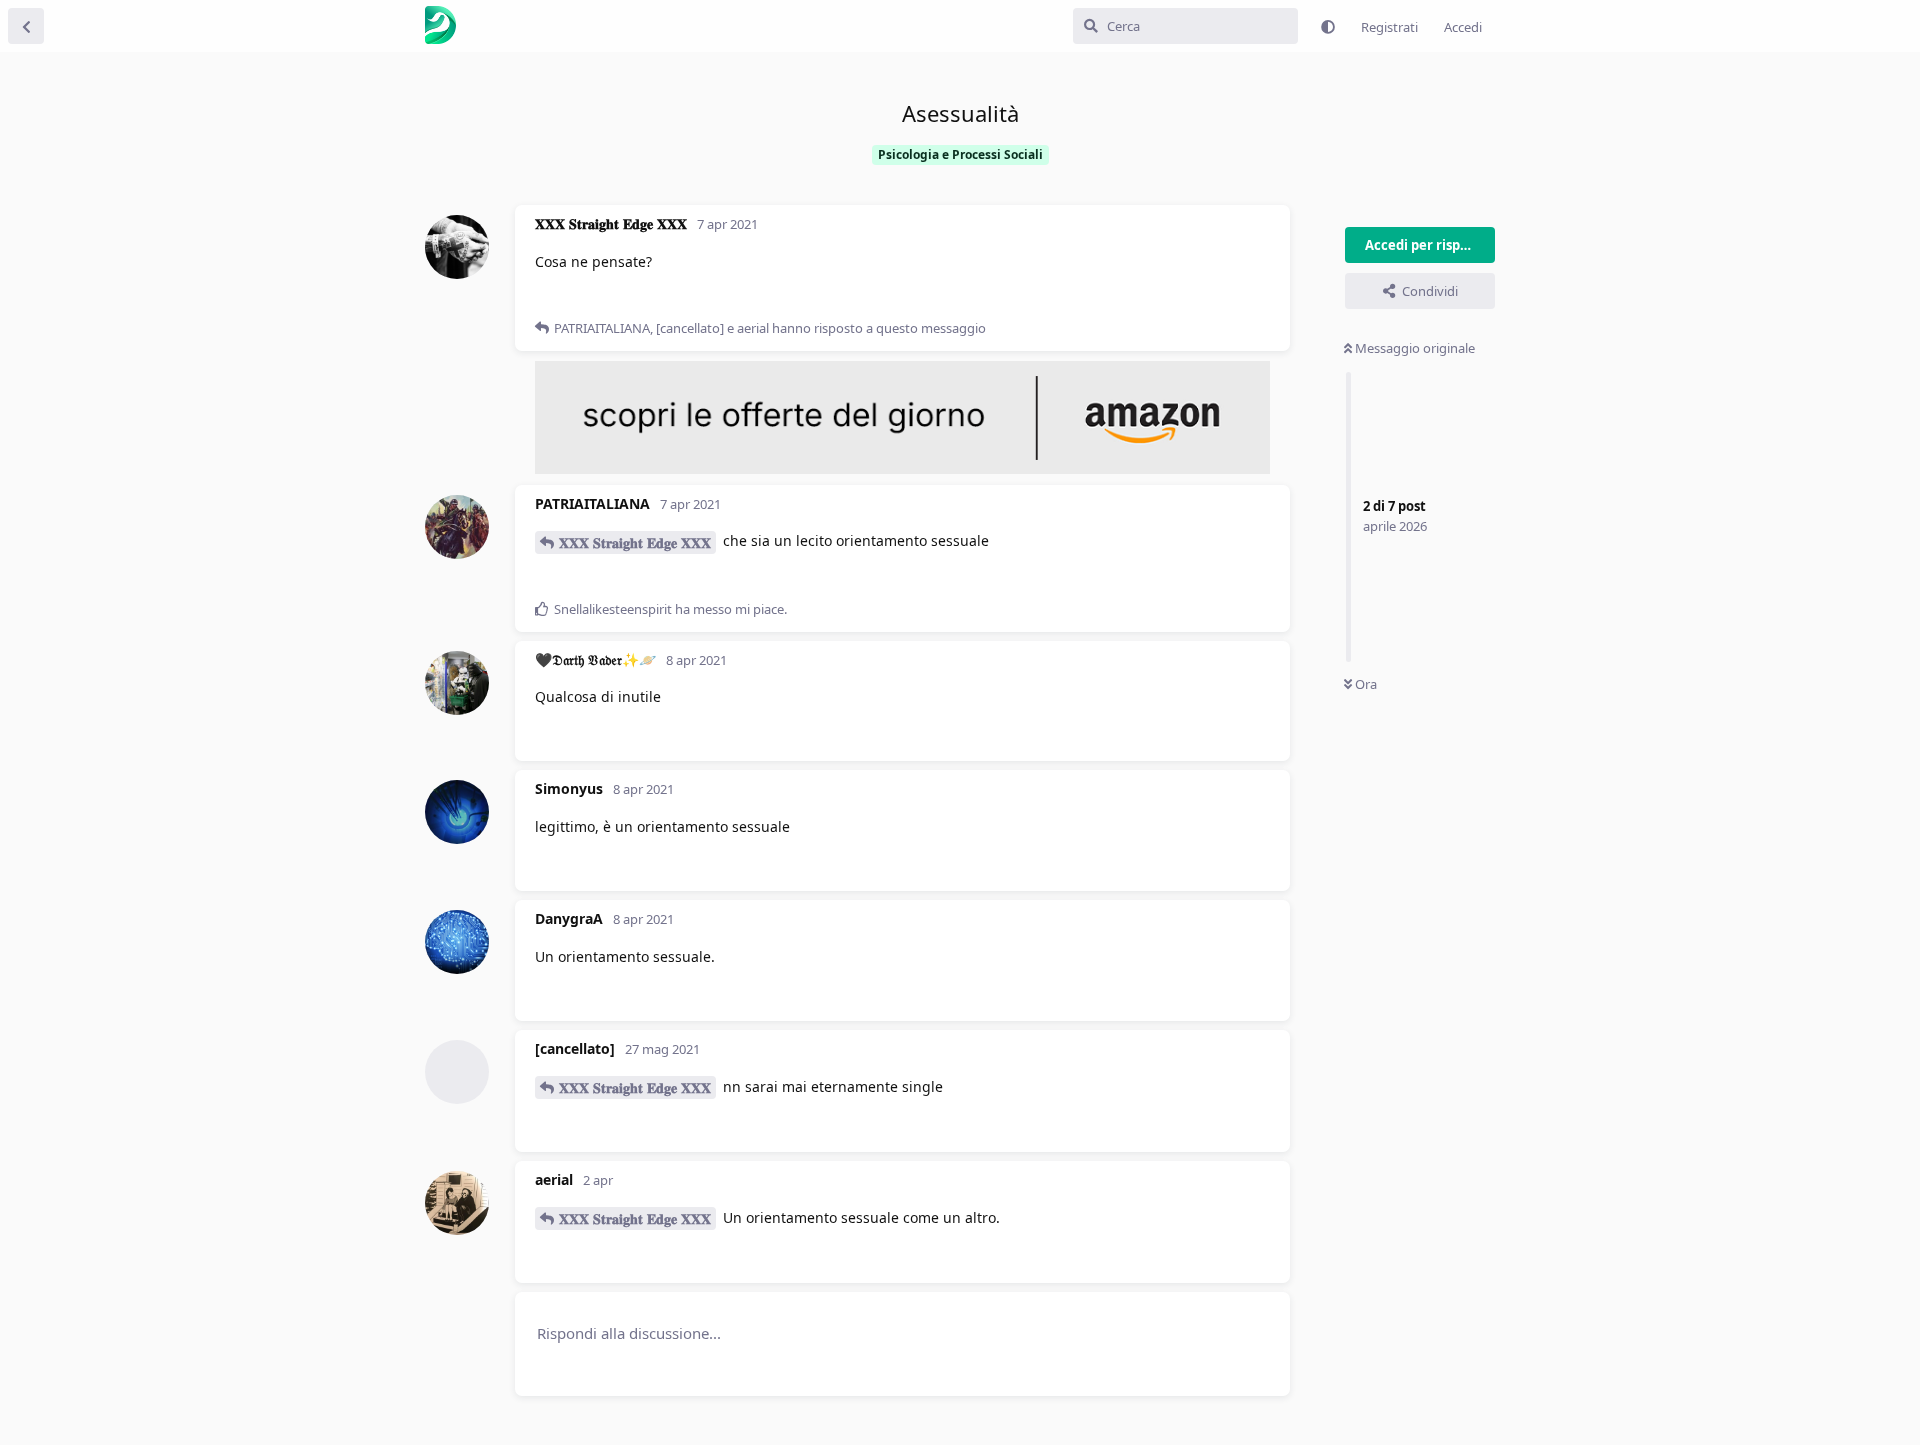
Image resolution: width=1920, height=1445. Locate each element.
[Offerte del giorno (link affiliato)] (902, 469)
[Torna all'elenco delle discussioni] (26, 26)
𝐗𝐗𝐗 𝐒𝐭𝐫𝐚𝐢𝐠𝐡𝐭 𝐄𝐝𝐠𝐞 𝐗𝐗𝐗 (635, 542)
